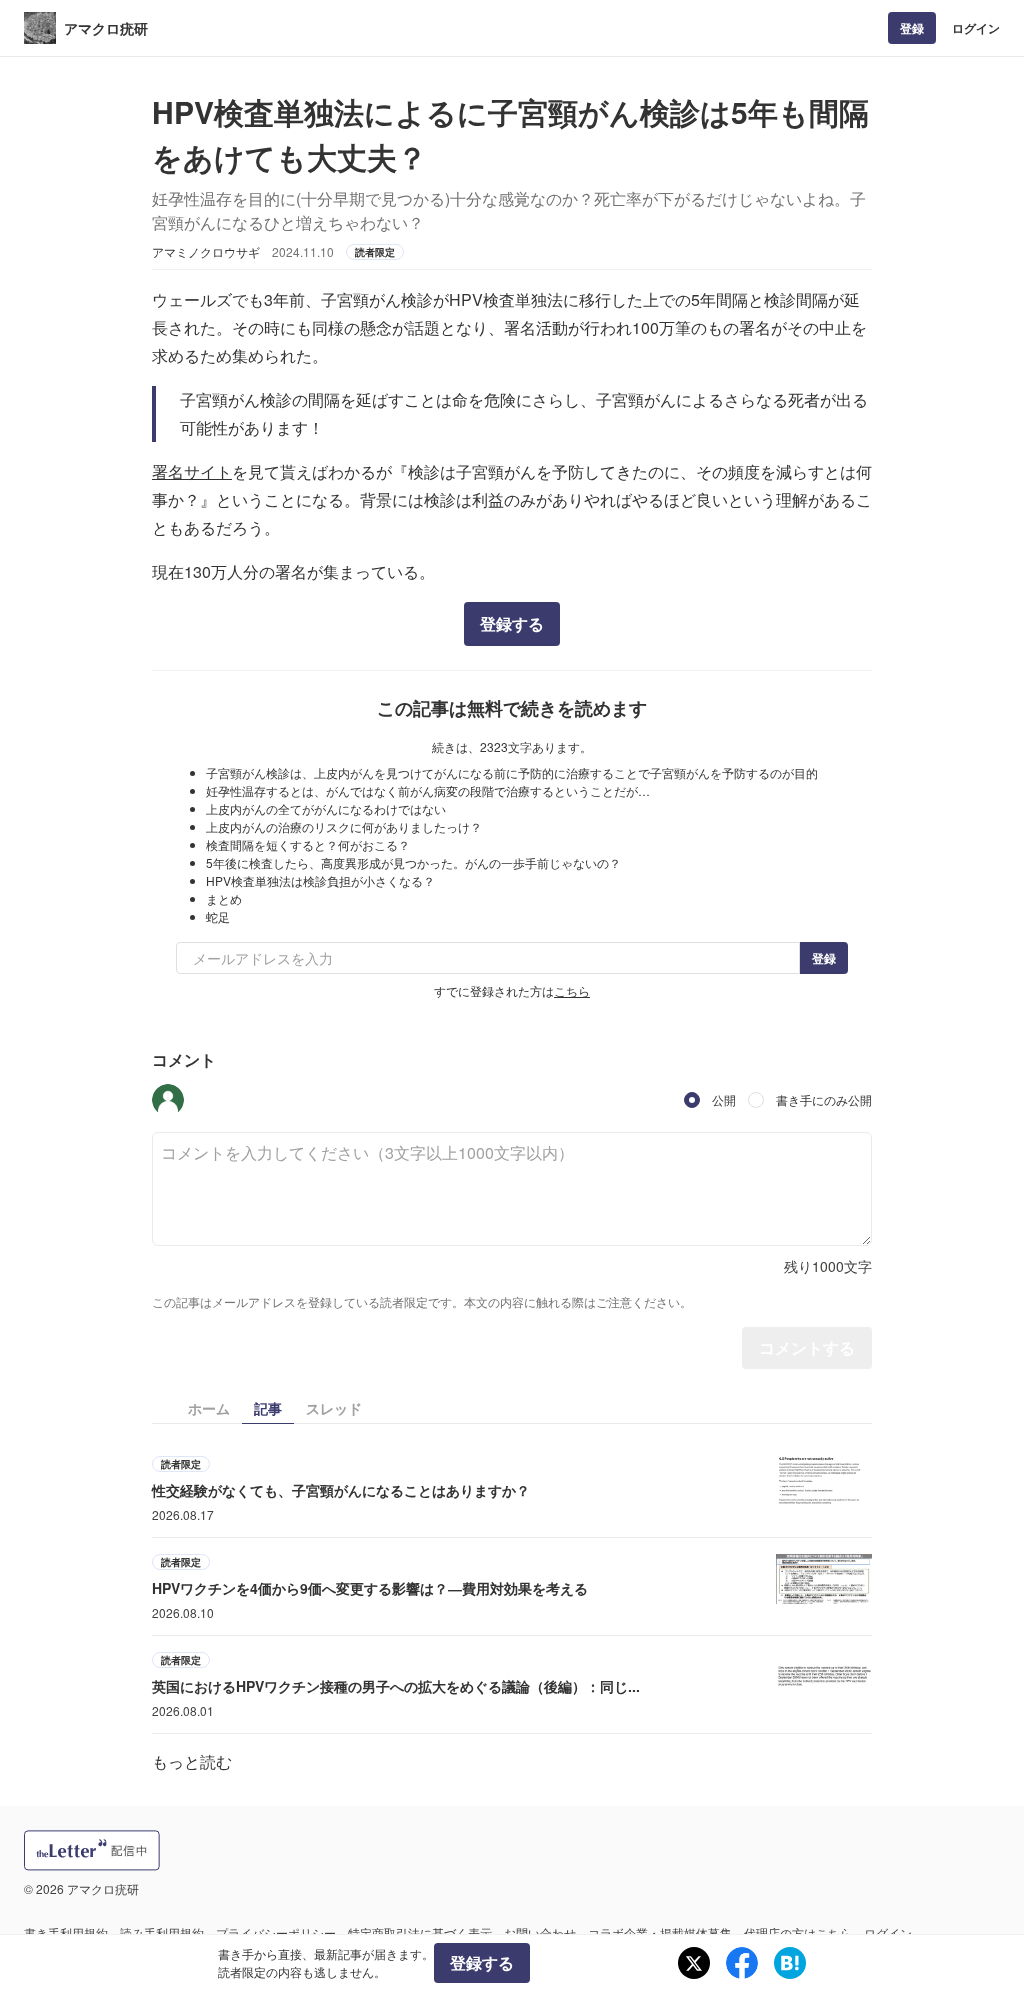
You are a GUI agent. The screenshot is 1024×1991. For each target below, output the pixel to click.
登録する (512, 623)
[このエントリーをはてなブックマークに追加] (790, 1963)
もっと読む (192, 1761)
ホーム (209, 1408)
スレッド (334, 1408)
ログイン (976, 28)
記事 (268, 1408)
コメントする (807, 1347)
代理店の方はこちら (798, 1932)
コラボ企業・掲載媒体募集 (660, 1932)
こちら (572, 990)
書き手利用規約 (66, 1932)
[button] (168, 1100)
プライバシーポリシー (276, 1932)
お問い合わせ (540, 1932)
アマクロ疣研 (106, 28)
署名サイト (192, 471)
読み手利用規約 (162, 1932)
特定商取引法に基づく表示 (420, 1932)
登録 (912, 28)
